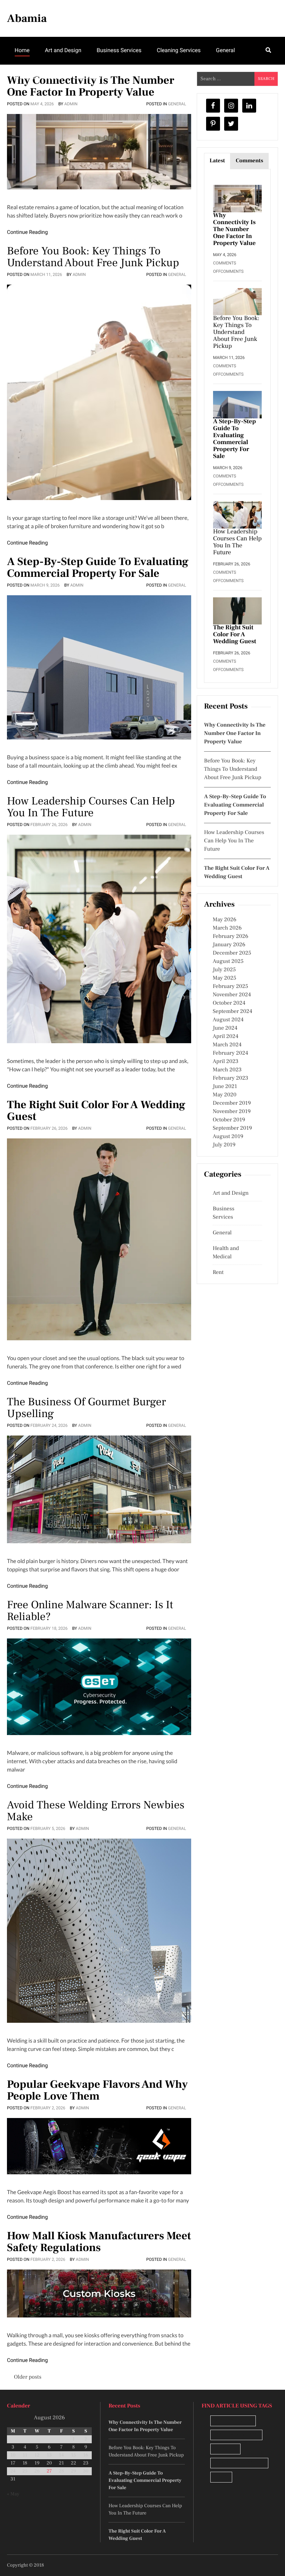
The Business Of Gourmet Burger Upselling (86, 1408)
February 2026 (230, 937)
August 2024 (228, 1020)
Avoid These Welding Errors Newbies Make (96, 1811)
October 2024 (229, 1003)
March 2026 (227, 928)
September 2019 (232, 1128)
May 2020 (225, 1095)
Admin (71, 104)
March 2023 (227, 1070)
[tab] (217, 161)
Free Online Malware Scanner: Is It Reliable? (90, 1611)
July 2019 (224, 1145)
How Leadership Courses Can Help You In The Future (91, 807)
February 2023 (230, 1078)
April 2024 (226, 1037)
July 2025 (224, 970)
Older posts (28, 2377)
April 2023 (226, 1062)
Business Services (119, 50)
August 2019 (228, 1137)
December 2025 (232, 953)
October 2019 (229, 1120)
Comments (249, 161)
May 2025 (225, 978)
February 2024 (230, 1053)
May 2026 (225, 920)
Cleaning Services (179, 50)
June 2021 (225, 1087)
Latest (217, 161)
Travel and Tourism (38, 77)
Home (22, 50)
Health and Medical (226, 1253)
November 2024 (232, 995)
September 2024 (233, 1012)
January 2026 (229, 945)
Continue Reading (27, 232)
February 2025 (230, 987)
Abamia (27, 18)
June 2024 (225, 1028)
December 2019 (232, 1103)
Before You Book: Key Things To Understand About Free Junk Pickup (93, 257)
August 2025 (228, 962)
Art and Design (63, 50)
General (225, 50)
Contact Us (91, 77)
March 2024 (227, 1045)
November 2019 (232, 1112)
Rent (218, 1273)
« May (13, 2494)
